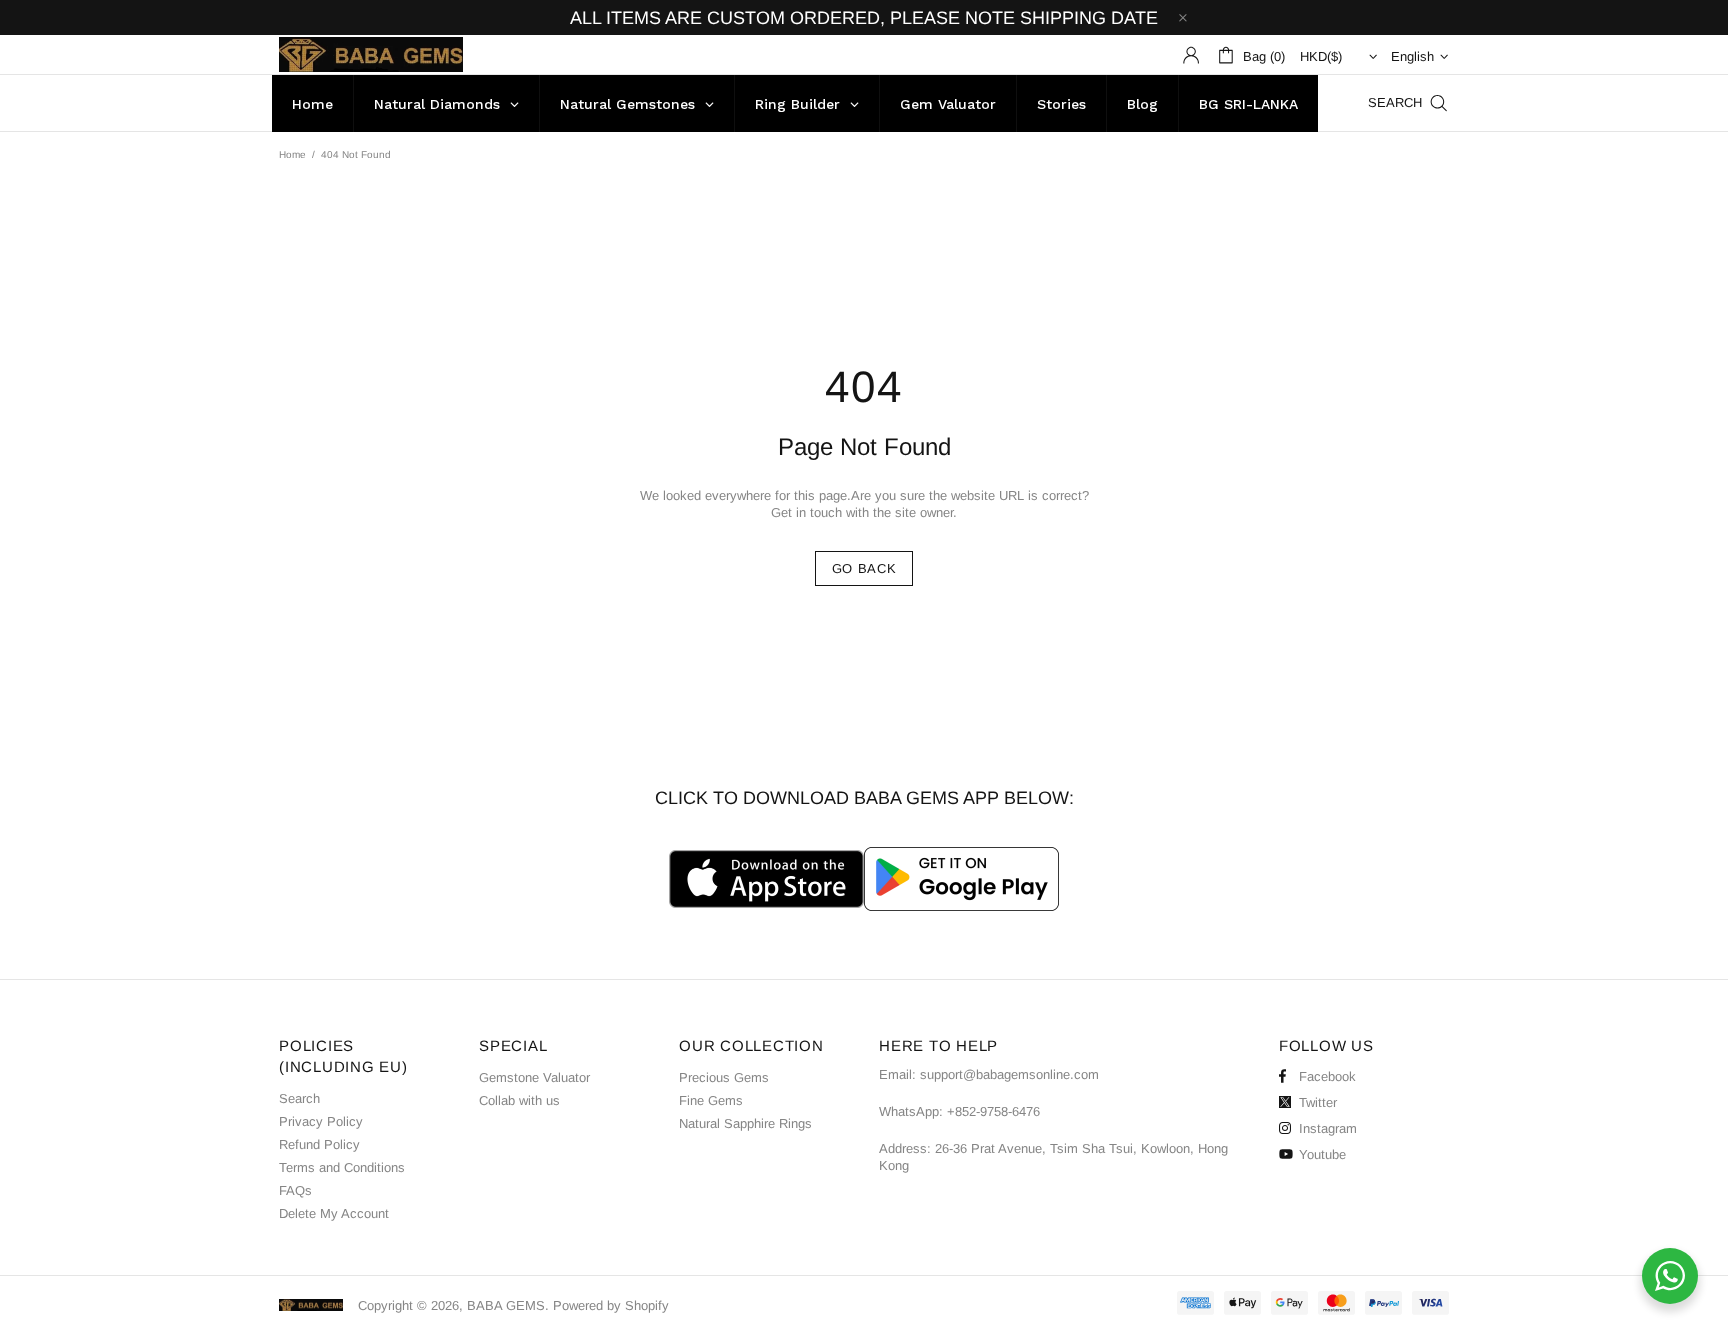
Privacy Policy (321, 1121)
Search (299, 1098)
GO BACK (864, 568)
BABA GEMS (371, 54)
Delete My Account (334, 1213)
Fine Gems (711, 1100)
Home (292, 154)
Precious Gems (724, 1077)
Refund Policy (319, 1144)
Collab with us (519, 1100)
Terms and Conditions (342, 1167)
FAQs (295, 1190)
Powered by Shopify (611, 1305)
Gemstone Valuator (534, 1077)
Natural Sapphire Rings (745, 1123)
